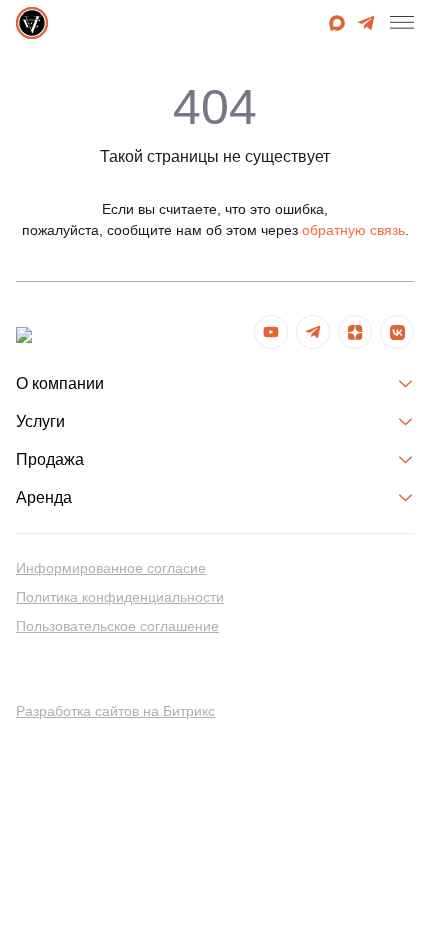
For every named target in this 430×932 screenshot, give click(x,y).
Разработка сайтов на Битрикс (115, 711)
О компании (60, 383)
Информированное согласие (111, 568)
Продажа (50, 459)
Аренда (44, 497)
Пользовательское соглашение (117, 626)
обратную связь (353, 230)
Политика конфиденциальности (120, 597)
